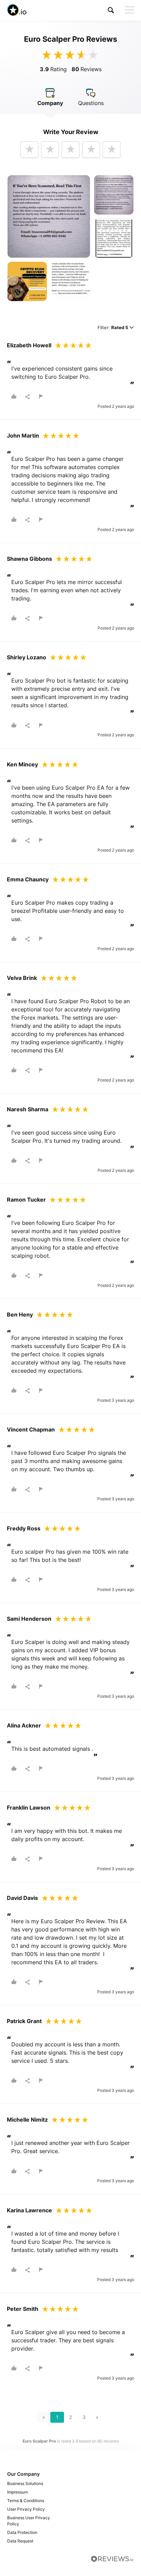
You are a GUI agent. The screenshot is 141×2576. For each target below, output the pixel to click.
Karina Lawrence (29, 2210)
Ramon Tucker (26, 1200)
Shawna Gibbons (29, 559)
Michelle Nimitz (27, 2120)
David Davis (22, 1898)
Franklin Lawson (29, 1808)
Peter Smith (23, 2309)
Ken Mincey (22, 764)
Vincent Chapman (31, 1429)
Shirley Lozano (27, 657)
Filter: (113, 328)
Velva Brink (22, 978)
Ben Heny (20, 1315)
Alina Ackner (24, 1725)
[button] (111, 10)
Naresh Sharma (28, 1109)
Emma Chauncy (28, 879)
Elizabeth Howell (29, 345)
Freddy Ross (24, 1528)
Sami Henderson (29, 1619)
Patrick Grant (24, 2021)
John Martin (23, 436)
